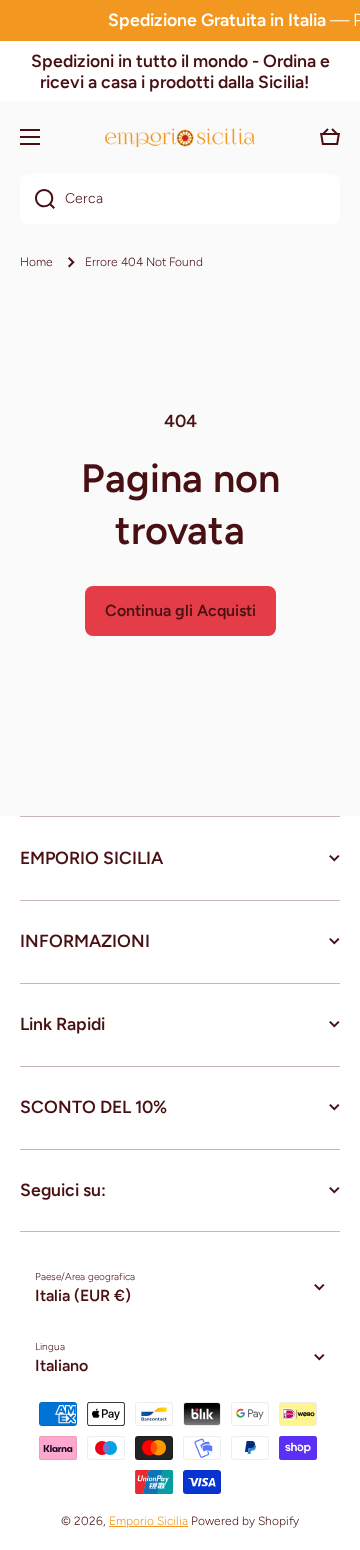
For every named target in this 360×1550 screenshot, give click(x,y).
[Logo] (180, 137)
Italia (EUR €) (83, 1295)
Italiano (61, 1365)
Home (36, 262)
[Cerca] (37, 199)
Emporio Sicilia (148, 1521)
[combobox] (180, 199)
